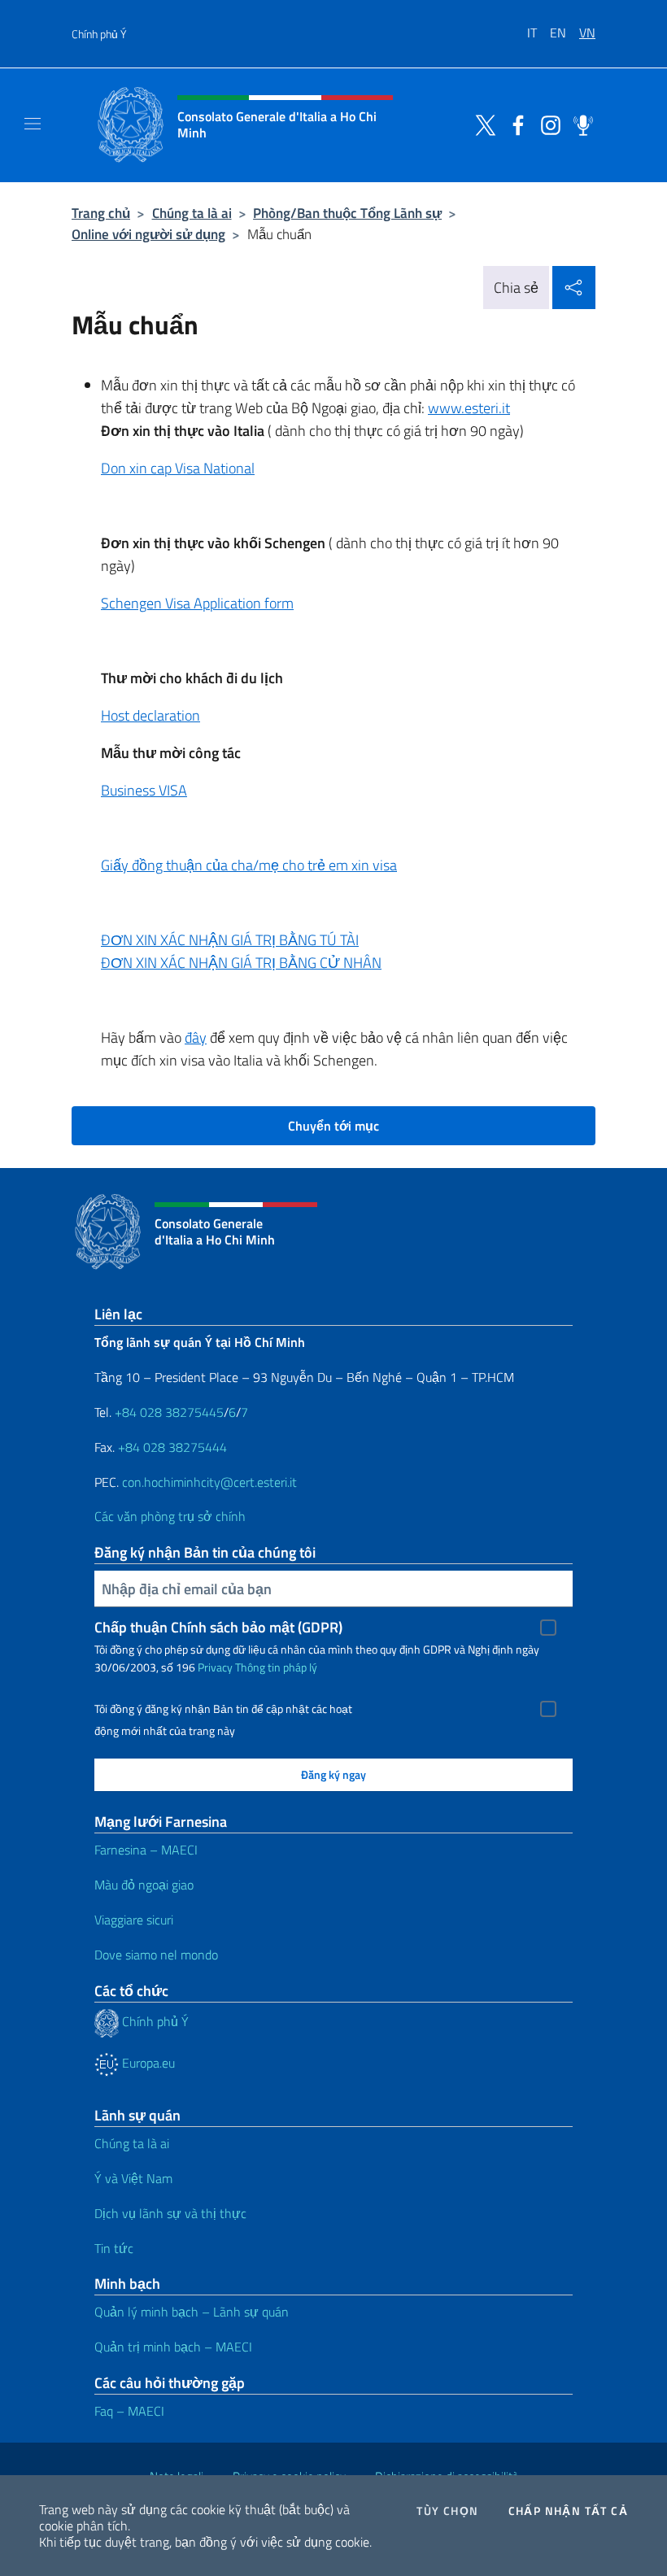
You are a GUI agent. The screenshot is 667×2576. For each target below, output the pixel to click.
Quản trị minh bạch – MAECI (173, 2347)
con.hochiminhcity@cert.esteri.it (209, 1482)
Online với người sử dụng (148, 234)
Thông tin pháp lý (276, 1667)
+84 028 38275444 (172, 1447)
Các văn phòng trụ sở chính (170, 1516)
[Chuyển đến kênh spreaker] (579, 124)
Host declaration (150, 715)
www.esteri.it (469, 408)
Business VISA (144, 790)
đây (196, 1037)
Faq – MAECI (129, 2411)
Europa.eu (147, 2063)
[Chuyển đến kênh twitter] (482, 124)
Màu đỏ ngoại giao (144, 1885)
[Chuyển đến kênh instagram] (547, 124)
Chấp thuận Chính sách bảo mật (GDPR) (218, 1627)
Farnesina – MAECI (146, 1850)
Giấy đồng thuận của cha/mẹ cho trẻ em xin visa (249, 865)
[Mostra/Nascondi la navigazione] (33, 124)
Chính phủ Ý (99, 34)
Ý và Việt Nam (133, 2178)
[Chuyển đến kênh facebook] (514, 124)
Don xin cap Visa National (178, 468)
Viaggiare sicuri (134, 1920)
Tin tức (114, 2248)
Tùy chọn (447, 2511)
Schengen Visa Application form (197, 603)
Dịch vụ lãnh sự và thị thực (170, 2213)
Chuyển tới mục (333, 1126)
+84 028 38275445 (169, 1412)
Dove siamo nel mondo (156, 1955)
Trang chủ (101, 213)
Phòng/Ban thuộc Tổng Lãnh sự (347, 213)
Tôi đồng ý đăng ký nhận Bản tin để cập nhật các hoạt (223, 1709)
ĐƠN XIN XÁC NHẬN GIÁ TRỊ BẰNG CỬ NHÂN (241, 963)
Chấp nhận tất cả (568, 2511)
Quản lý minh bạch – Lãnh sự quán (192, 2312)
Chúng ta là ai (192, 213)
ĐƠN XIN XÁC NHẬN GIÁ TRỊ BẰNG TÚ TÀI (230, 940)
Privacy (215, 1667)
